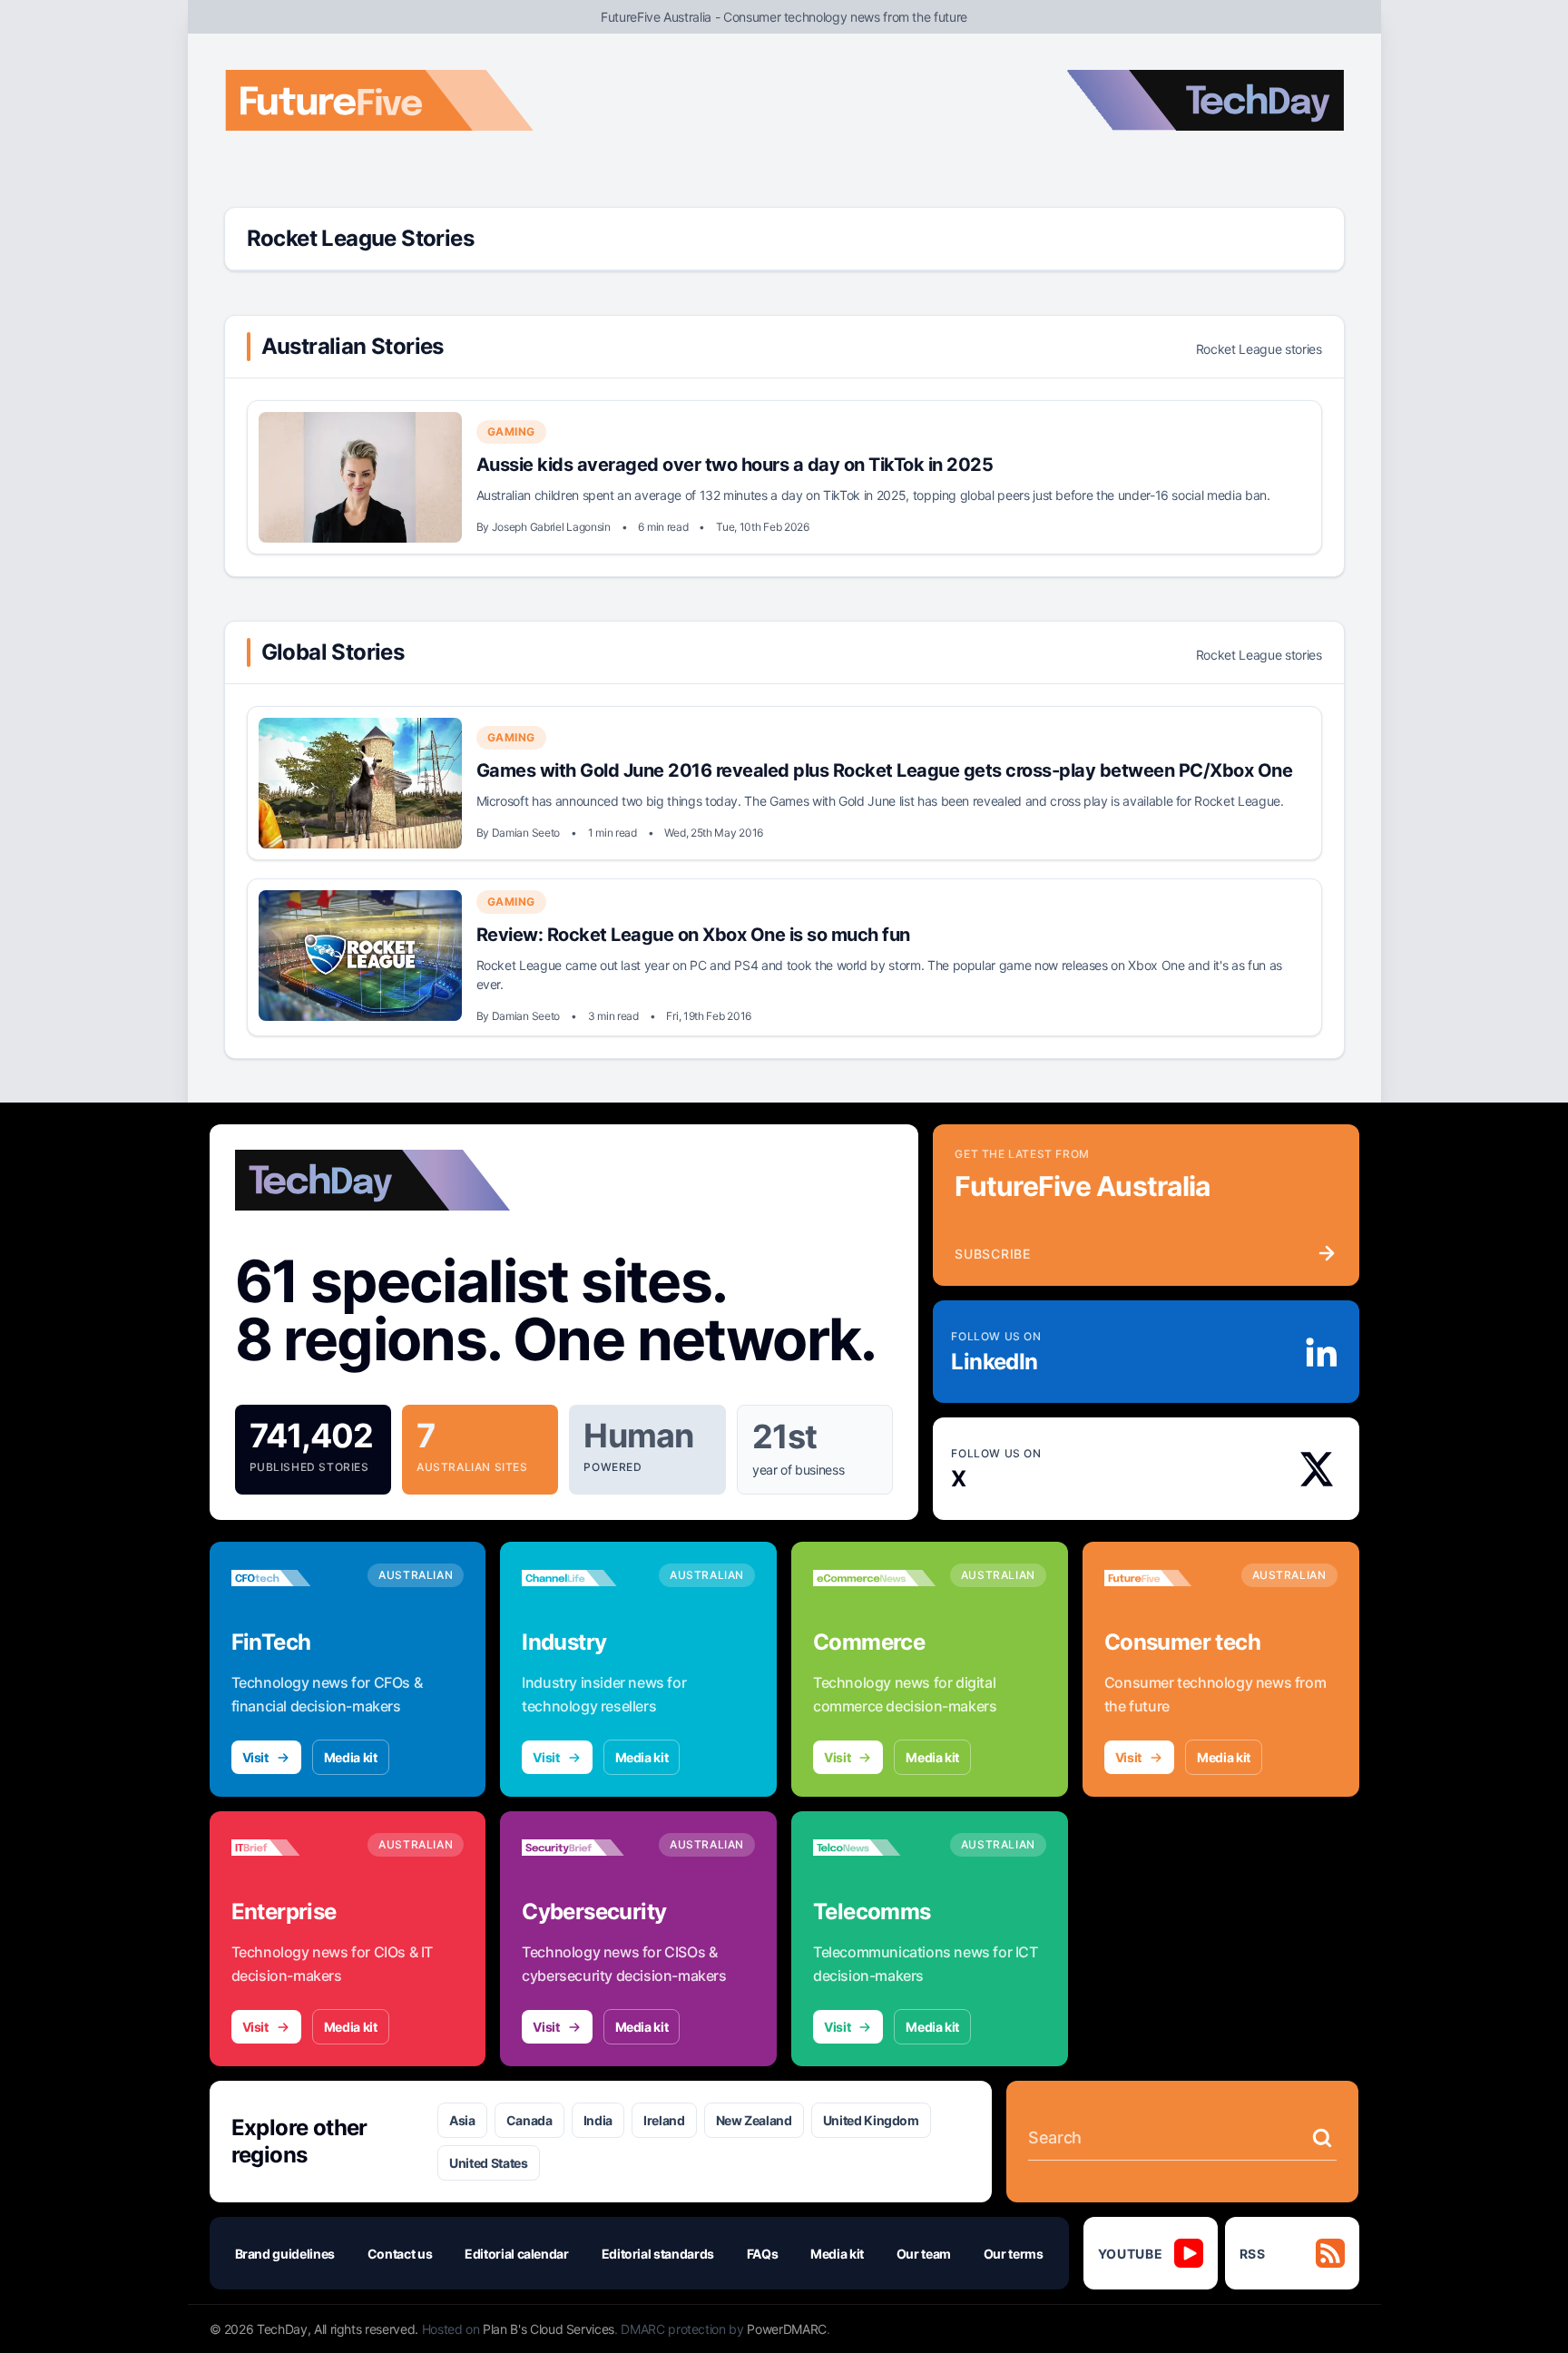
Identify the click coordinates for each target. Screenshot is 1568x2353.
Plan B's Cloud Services (549, 2329)
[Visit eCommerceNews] (874, 1578)
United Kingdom (871, 2120)
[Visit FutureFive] (1166, 1578)
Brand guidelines (285, 2254)
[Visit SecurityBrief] (583, 1848)
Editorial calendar (517, 2254)
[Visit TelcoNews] (874, 1848)
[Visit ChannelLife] (583, 1578)
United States (488, 2163)
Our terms (1014, 2254)
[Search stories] (1322, 2138)
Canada (529, 2120)
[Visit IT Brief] (293, 1848)
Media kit (351, 1757)
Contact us (400, 2254)
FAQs (763, 2254)
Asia (462, 2120)
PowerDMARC (787, 2329)
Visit (255, 1757)
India (598, 2120)
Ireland (664, 2120)
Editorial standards (658, 2254)
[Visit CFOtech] (293, 1578)
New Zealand (754, 2120)
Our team (924, 2254)
